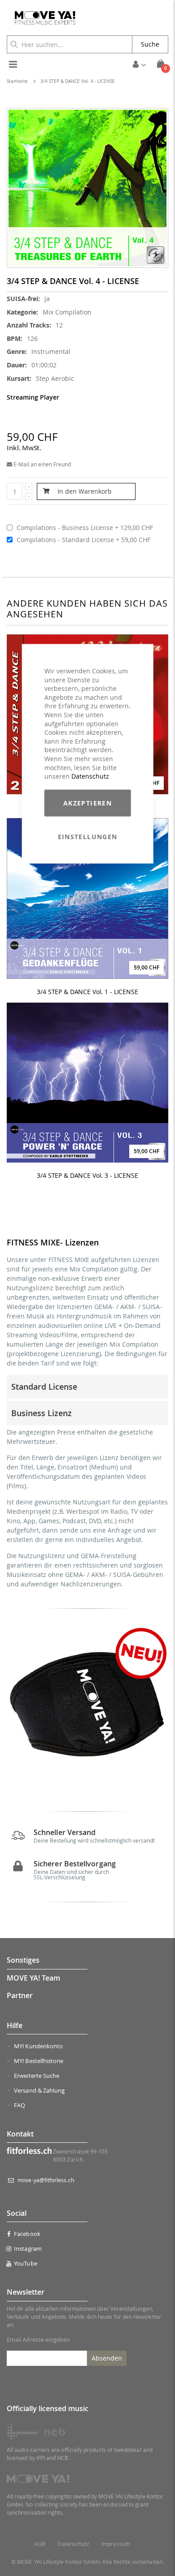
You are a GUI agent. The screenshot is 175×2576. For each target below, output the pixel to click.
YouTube (25, 2263)
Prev (15, 1704)
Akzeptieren (87, 803)
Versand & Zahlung (39, 2090)
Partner (20, 1995)
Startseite (17, 81)
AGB (40, 2544)
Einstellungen (88, 836)
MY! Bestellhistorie (39, 2061)
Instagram (28, 2249)
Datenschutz (90, 776)
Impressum (116, 2544)
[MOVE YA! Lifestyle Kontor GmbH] (42, 18)
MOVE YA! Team (33, 1978)
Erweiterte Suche (37, 2076)
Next (160, 1704)
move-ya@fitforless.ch (46, 2180)
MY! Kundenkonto (38, 2046)
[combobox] (70, 44)
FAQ (20, 2105)
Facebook (27, 2234)
